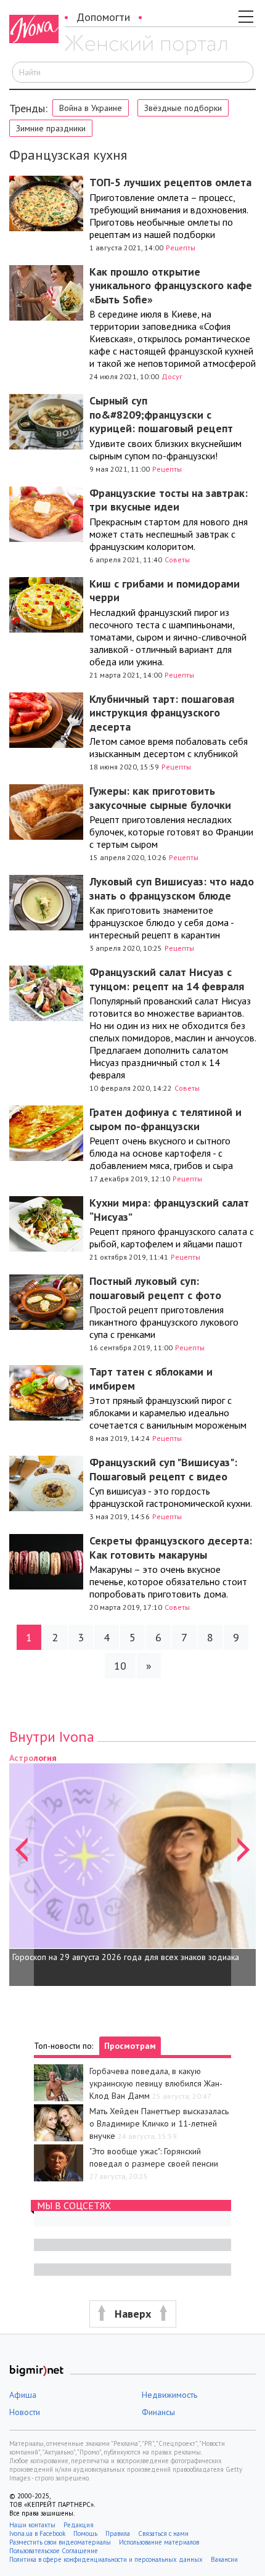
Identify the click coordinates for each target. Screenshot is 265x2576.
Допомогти (103, 17)
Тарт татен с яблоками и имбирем (151, 1379)
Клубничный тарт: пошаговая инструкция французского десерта (162, 713)
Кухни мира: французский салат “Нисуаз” (169, 1210)
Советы (177, 560)
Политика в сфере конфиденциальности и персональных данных (106, 2559)
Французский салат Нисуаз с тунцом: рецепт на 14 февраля (167, 979)
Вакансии (224, 2559)
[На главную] (146, 45)
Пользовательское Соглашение (54, 2551)
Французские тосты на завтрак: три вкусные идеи (169, 500)
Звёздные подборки (183, 108)
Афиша (23, 2395)
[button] (22, 1869)
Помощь (85, 2533)
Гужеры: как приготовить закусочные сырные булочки (160, 798)
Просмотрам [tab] (130, 2046)
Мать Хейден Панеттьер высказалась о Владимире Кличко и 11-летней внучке (159, 2123)
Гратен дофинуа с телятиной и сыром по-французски (165, 1119)
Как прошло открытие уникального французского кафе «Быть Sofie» (171, 285)
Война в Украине (91, 108)
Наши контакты (32, 2525)
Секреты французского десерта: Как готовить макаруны (171, 1548)
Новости (25, 2412)
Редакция (79, 2525)
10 (120, 1666)
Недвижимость (169, 2395)
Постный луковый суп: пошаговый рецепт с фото (155, 1288)
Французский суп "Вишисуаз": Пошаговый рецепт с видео (163, 1469)
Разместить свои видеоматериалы (60, 2542)
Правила (118, 2533)
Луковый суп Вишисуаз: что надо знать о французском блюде (172, 888)
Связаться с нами (163, 2533)
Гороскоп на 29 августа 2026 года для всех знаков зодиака (126, 1957)
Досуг (172, 376)
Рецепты (181, 248)
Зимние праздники (51, 128)
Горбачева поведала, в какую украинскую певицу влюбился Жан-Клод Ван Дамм (156, 2083)
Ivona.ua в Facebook (37, 2533)
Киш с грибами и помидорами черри (165, 591)
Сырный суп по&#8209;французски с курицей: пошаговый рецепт (161, 414)
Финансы (158, 2412)
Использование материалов (159, 2542)
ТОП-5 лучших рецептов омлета (170, 182)
